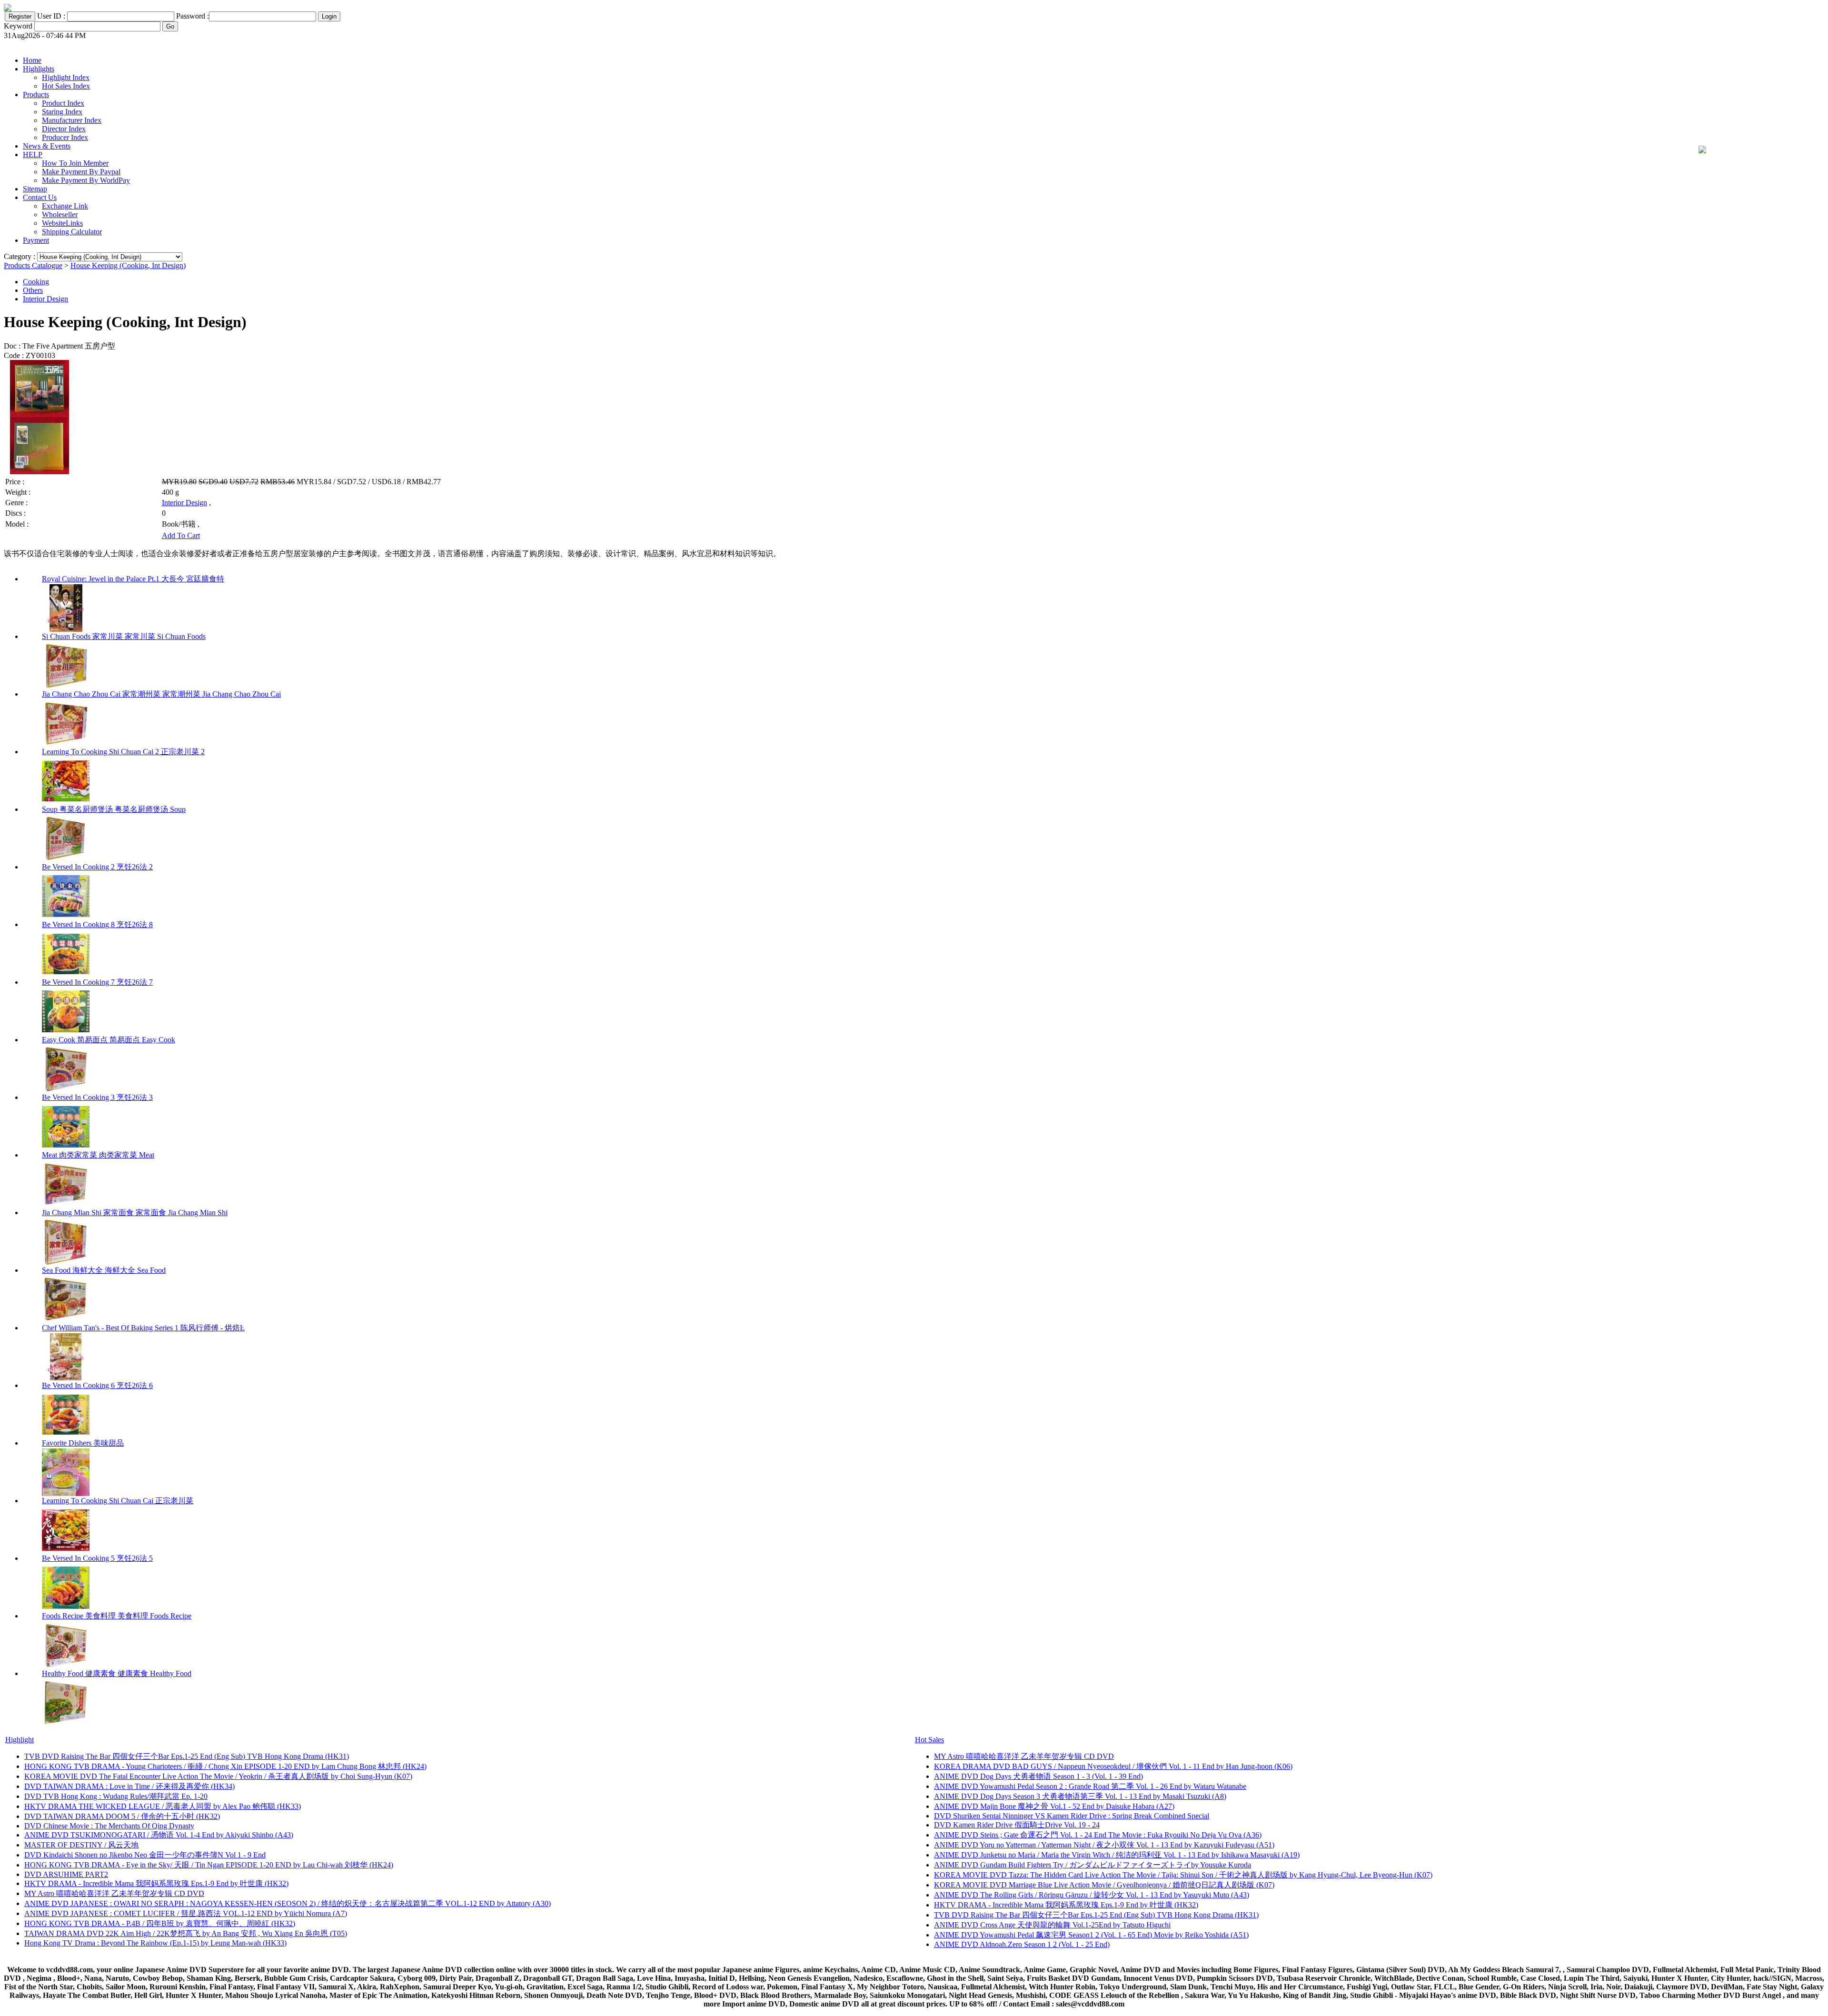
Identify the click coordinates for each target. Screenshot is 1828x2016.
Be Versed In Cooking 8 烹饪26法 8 (97, 924)
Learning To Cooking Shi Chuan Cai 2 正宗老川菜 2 (123, 752)
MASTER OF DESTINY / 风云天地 (81, 1845)
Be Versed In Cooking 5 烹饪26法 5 (97, 1558)
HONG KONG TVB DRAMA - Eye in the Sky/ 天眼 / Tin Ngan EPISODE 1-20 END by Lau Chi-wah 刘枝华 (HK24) (209, 1865)
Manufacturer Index (72, 120)
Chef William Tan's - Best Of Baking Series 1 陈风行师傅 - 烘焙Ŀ (143, 1328)
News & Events (47, 146)
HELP (33, 155)
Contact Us (40, 197)
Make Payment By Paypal (81, 172)
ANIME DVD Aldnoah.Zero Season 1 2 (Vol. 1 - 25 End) (1022, 1944)
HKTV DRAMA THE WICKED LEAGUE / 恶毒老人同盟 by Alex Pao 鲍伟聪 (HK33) (163, 1806)
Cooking (36, 282)
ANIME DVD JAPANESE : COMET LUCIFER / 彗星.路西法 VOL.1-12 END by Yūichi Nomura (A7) (186, 1913)
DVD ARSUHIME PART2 (66, 1874)
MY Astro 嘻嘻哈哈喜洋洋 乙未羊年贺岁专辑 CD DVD (114, 1893)
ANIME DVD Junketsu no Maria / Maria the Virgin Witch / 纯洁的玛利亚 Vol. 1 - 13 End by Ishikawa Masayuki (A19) (1117, 1855)
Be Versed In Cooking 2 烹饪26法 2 (97, 867)
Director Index (64, 129)
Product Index (63, 103)
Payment (36, 240)
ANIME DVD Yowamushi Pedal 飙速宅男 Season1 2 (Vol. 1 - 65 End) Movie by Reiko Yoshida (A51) (1091, 1935)
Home (32, 60)
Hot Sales (929, 1740)
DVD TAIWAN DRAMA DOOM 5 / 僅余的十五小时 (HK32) (122, 1816)
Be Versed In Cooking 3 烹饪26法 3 (97, 1097)
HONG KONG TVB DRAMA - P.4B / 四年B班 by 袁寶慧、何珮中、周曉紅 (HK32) (160, 1923)
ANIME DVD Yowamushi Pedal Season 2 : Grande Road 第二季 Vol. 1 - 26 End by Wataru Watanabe (1090, 1786)
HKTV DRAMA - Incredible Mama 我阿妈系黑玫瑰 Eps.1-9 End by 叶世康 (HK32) (156, 1883)
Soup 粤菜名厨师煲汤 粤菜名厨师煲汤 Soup (114, 809)
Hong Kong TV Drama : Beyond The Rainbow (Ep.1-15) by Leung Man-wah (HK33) (155, 1943)
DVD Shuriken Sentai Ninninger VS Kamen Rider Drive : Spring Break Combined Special (1072, 1816)
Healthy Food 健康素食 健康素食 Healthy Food (117, 1673)
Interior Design (45, 299)
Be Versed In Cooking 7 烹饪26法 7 (97, 982)
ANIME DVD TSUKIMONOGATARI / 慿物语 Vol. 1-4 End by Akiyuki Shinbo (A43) (159, 1835)
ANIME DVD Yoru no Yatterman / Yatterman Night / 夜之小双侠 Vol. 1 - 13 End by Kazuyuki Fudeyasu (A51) (1104, 1845)
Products (36, 95)
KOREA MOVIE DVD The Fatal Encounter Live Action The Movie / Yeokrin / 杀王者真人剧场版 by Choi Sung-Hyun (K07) (218, 1776)
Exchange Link (65, 206)
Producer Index (65, 137)
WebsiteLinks (62, 223)
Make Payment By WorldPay (86, 180)
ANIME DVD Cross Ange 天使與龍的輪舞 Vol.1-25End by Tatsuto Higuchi (1052, 1925)
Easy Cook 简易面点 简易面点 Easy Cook (109, 1040)
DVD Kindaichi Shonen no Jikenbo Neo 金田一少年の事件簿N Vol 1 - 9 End (145, 1855)
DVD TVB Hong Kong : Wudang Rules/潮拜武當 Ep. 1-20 (116, 1796)
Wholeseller (60, 215)
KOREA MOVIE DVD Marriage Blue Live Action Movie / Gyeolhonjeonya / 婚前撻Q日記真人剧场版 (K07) (1104, 1885)
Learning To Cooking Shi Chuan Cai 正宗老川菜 (118, 1501)
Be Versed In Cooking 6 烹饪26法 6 (97, 1385)
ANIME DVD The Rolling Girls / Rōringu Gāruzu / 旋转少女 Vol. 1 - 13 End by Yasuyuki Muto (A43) (1092, 1895)
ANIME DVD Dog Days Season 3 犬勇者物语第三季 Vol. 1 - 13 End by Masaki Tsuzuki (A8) (1080, 1796)
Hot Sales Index (66, 86)
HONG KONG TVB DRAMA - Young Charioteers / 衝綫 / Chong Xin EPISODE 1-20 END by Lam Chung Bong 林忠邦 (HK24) (225, 1766)
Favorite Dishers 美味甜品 (83, 1443)
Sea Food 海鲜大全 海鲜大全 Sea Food (104, 1270)
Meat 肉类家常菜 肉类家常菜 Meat (98, 1155)
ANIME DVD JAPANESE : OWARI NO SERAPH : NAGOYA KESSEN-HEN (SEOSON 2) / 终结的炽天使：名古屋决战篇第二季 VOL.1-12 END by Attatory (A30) (288, 1903)
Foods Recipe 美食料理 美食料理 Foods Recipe (117, 1616)
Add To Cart (181, 535)
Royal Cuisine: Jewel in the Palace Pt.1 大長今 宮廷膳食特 (133, 579)
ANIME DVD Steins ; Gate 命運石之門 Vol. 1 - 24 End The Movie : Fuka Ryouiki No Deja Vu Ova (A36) (1098, 1835)
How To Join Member (75, 163)
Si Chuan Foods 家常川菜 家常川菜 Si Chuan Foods (124, 636)
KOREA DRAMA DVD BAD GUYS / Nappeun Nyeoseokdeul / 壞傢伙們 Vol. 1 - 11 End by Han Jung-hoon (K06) (1113, 1766)
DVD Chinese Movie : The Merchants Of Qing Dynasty (109, 1826)
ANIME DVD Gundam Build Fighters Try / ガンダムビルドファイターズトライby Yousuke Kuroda (1093, 1865)
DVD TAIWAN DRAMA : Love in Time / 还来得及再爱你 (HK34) (129, 1786)
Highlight (20, 1740)
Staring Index (62, 112)
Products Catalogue (33, 265)
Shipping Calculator (72, 232)
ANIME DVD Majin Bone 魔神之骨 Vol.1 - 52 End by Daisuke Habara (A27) (1054, 1806)
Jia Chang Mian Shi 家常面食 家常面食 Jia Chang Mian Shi (135, 1213)
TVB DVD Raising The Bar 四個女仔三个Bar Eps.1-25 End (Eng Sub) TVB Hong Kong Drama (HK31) (187, 1756)
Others (33, 290)
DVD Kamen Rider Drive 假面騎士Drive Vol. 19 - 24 (1017, 1825)
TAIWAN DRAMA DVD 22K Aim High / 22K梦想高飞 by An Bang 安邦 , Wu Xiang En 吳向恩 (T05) (186, 1933)
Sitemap (35, 189)
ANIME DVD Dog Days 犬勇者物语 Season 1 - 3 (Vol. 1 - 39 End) (1038, 1776)
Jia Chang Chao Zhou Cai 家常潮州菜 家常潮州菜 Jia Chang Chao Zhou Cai (161, 694)
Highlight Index (66, 77)
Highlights (39, 69)
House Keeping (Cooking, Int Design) (128, 265)
